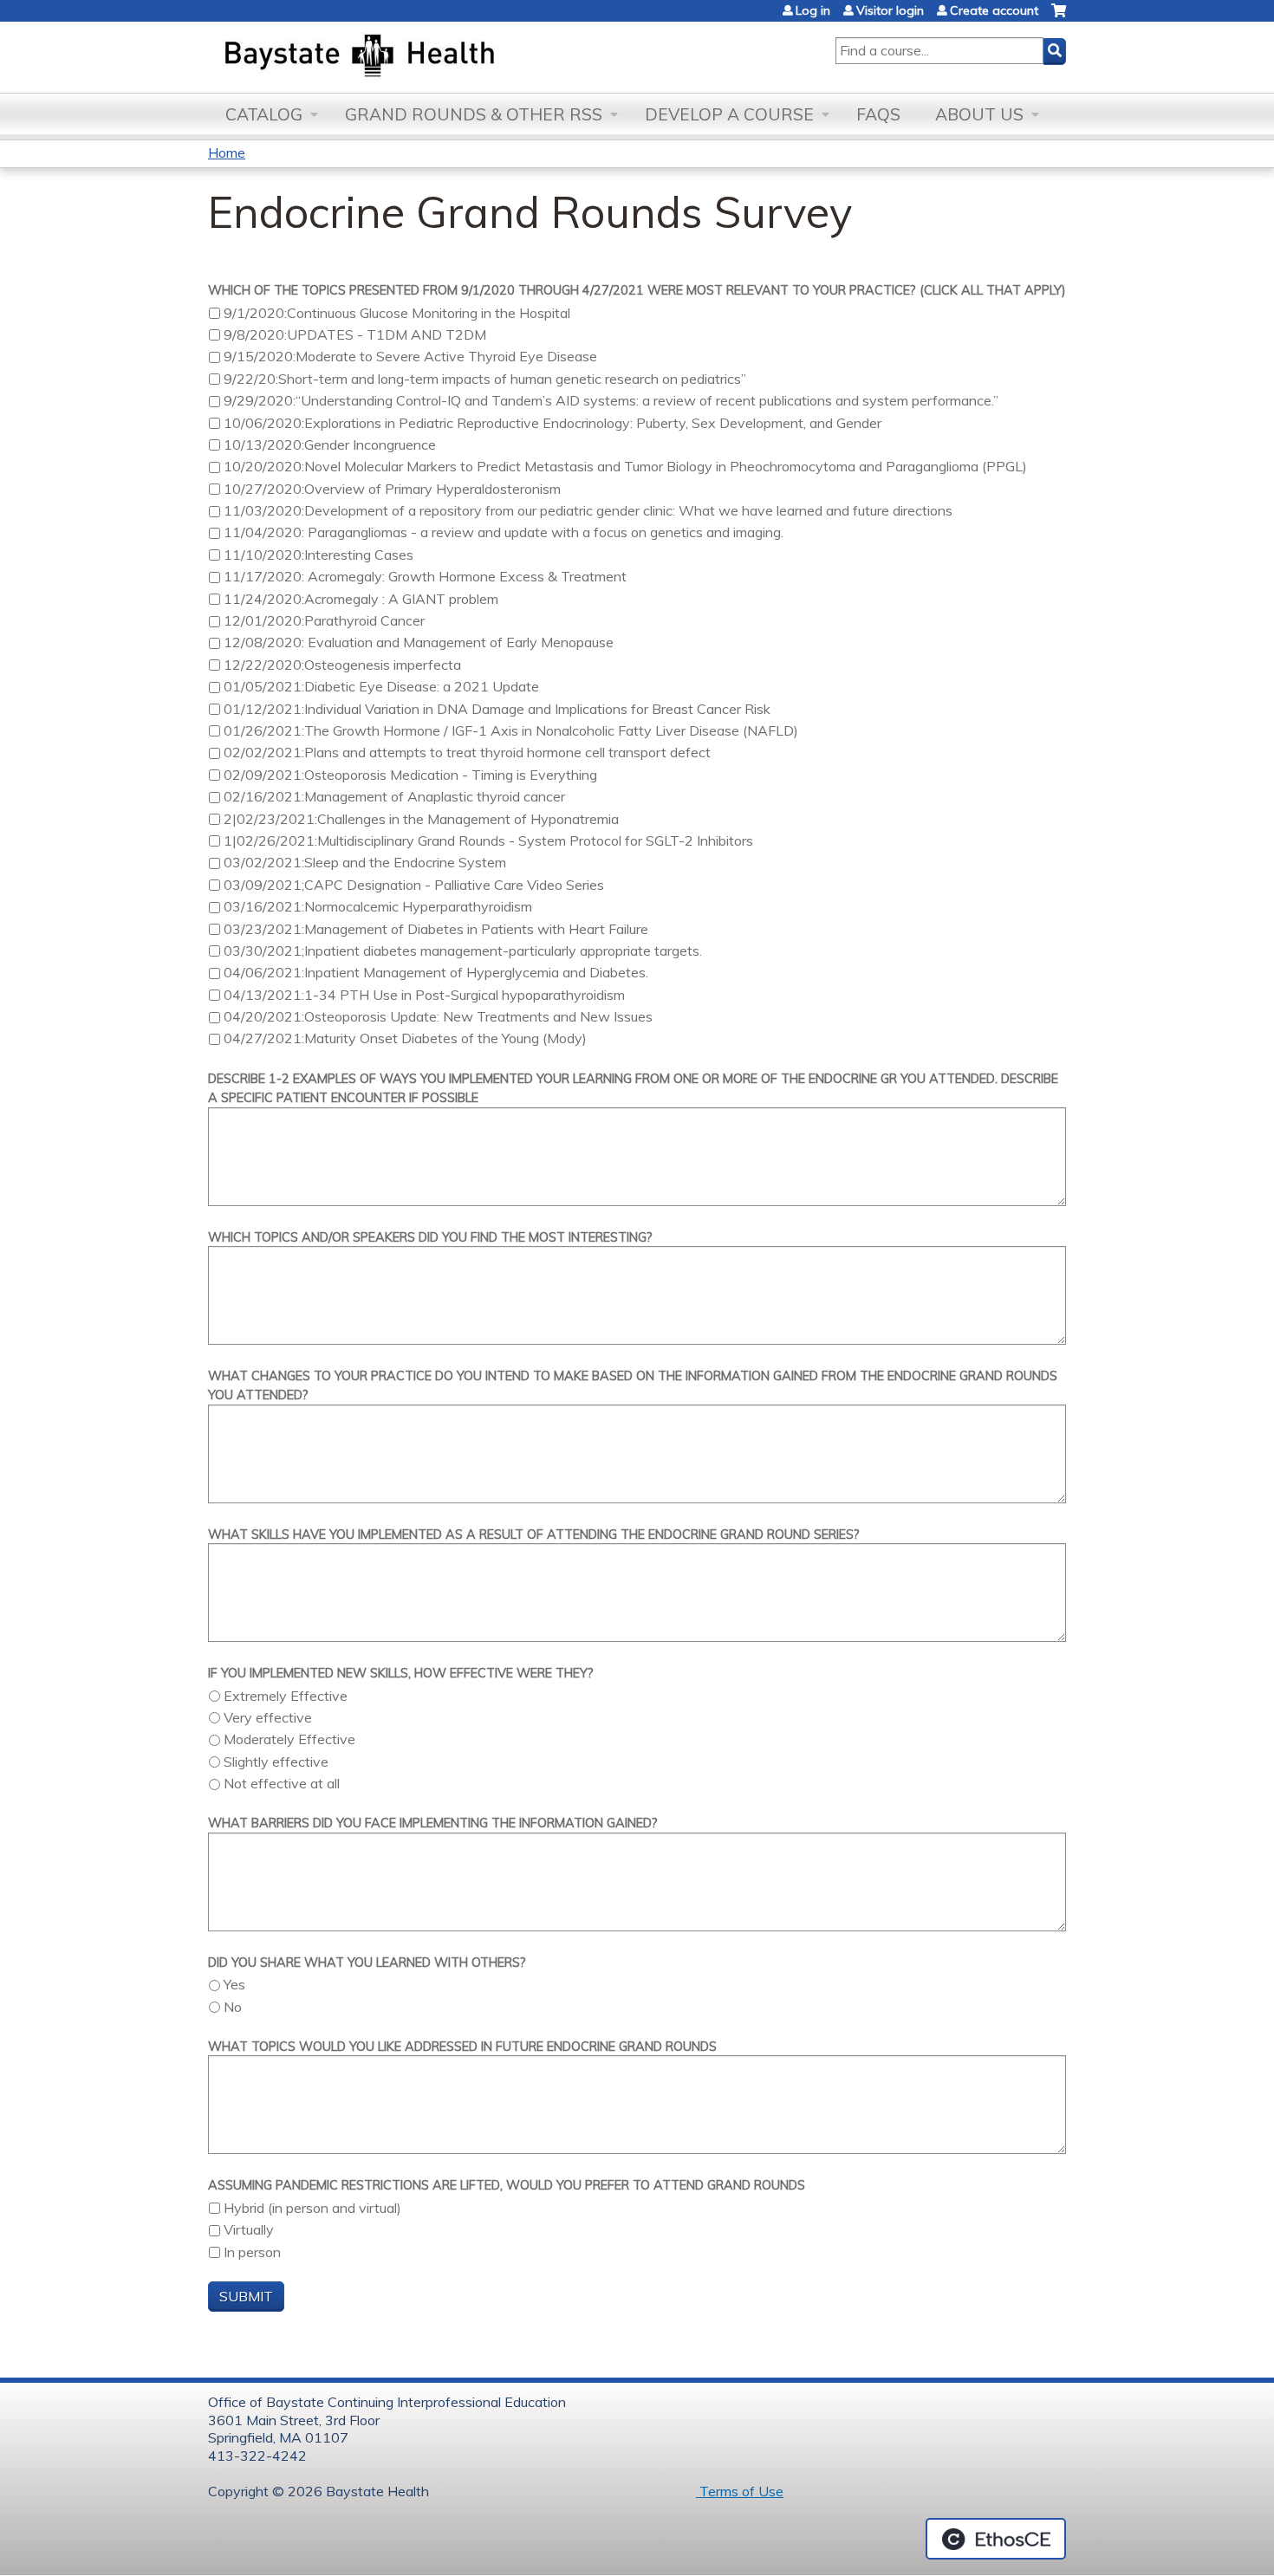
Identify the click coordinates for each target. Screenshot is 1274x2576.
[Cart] (1059, 17)
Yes (234, 1984)
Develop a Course (729, 114)
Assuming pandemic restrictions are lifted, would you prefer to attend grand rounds (507, 2185)
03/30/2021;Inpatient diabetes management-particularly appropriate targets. (463, 951)
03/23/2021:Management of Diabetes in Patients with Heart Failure (436, 929)
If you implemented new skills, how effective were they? (401, 1673)
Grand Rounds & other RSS (474, 114)
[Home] (441, 57)
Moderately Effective (289, 1739)
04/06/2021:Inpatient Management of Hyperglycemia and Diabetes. (436, 972)
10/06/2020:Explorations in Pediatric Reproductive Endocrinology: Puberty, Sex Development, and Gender (552, 423)
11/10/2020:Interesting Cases (318, 555)
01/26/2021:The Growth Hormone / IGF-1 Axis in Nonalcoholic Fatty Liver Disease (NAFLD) (511, 730)
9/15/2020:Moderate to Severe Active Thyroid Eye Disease (410, 356)
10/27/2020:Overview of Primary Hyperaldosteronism (392, 489)
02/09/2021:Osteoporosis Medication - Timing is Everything (410, 775)
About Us (979, 114)
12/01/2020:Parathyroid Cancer (324, 620)
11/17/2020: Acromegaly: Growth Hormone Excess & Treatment (425, 576)
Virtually (249, 2229)
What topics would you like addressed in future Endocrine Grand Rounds (462, 2047)
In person (252, 2252)
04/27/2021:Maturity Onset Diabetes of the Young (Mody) (405, 1038)
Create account (994, 10)
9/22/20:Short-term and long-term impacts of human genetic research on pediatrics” (485, 379)
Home (227, 152)
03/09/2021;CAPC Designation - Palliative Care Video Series (414, 885)
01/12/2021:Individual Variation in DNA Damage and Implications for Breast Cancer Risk (497, 709)
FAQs (878, 114)
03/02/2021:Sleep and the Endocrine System (365, 862)
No (233, 2007)
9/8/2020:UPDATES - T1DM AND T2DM (355, 334)
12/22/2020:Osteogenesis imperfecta (342, 665)
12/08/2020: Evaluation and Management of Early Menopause (419, 642)
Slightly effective (276, 1762)
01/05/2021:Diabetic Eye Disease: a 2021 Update (381, 686)
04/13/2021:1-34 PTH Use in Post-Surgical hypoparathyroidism (424, 995)
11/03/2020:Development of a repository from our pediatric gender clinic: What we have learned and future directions (588, 510)
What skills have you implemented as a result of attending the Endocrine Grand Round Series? (534, 1535)
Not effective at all (282, 1783)
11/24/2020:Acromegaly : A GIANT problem (361, 599)
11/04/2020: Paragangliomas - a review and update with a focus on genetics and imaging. (504, 532)
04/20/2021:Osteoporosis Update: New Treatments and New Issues (438, 1016)
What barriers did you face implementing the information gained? (433, 1823)
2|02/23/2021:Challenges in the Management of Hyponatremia (421, 819)
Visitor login (890, 10)
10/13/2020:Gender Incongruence (330, 444)
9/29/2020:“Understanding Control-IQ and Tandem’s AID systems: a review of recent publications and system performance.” (611, 400)
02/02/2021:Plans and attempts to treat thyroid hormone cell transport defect (467, 752)
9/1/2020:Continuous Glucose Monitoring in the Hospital (397, 313)
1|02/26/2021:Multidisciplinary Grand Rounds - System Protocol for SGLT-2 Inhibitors (488, 840)
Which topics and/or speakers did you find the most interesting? (430, 1237)
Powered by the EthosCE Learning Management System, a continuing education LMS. (996, 2539)
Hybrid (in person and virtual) (312, 2208)
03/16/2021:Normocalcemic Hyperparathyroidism (378, 906)
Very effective (268, 1717)
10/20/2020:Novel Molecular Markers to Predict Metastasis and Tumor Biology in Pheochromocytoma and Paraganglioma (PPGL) (625, 466)
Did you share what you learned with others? (367, 1963)
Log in (813, 10)
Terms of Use (740, 2491)
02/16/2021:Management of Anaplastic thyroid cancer (394, 796)
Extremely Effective (286, 1696)
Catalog (264, 114)
